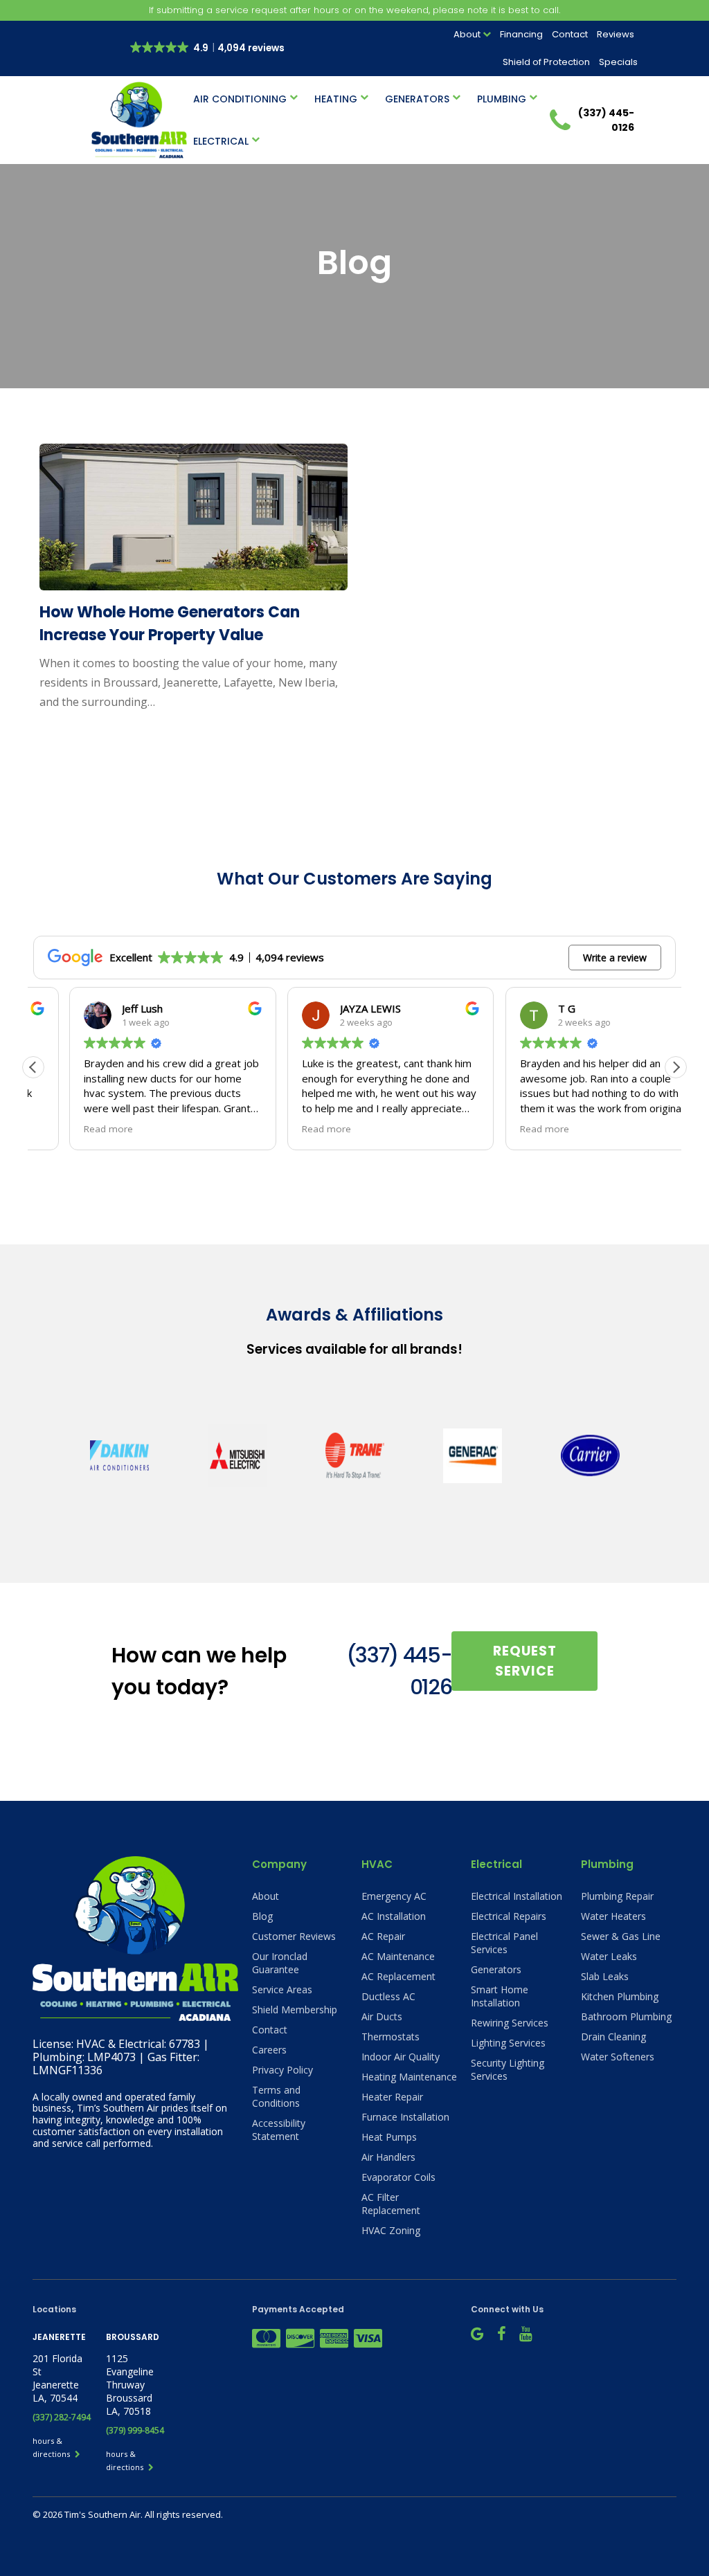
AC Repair (383, 1936)
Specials (618, 62)
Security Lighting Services (508, 2069)
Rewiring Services (510, 2023)
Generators (417, 99)
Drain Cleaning (613, 2037)
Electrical (221, 141)
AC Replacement (398, 1976)
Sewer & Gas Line (621, 1936)
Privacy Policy (282, 2070)
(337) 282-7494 (62, 2417)
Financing (521, 34)
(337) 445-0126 (399, 1671)
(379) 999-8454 (135, 2430)
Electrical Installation (517, 1896)
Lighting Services (508, 2043)
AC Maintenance (398, 1956)
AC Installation (394, 1916)
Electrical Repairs (509, 1916)
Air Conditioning (240, 99)
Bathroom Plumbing (626, 2016)
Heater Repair (392, 2097)
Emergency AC (394, 1896)
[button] (676, 1067)
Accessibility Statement (279, 2130)
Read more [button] (72, 1129)
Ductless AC (388, 1996)
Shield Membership (295, 2010)
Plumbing (502, 99)
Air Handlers (388, 2157)
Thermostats (391, 2037)
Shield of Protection (546, 62)
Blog (262, 1916)
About (467, 34)
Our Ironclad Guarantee (280, 1963)
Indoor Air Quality (401, 2057)
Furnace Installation (405, 2117)
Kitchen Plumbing (620, 1996)
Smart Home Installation (500, 1996)
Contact (570, 34)
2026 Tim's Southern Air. (94, 2514)
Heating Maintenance (409, 2077)
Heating (336, 99)
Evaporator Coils (398, 2177)
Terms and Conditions (276, 2096)
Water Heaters (613, 1916)
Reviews (616, 34)
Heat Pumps (389, 2137)
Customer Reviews (294, 1936)
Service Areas (282, 1989)
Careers (269, 2050)
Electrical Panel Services (504, 1943)
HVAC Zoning (391, 2230)
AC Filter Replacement (391, 2204)
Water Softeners (618, 2057)
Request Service (525, 1661)
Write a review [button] (615, 958)
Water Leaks (609, 1956)
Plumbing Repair (617, 1896)
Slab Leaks (605, 1976)
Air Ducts (382, 2016)
